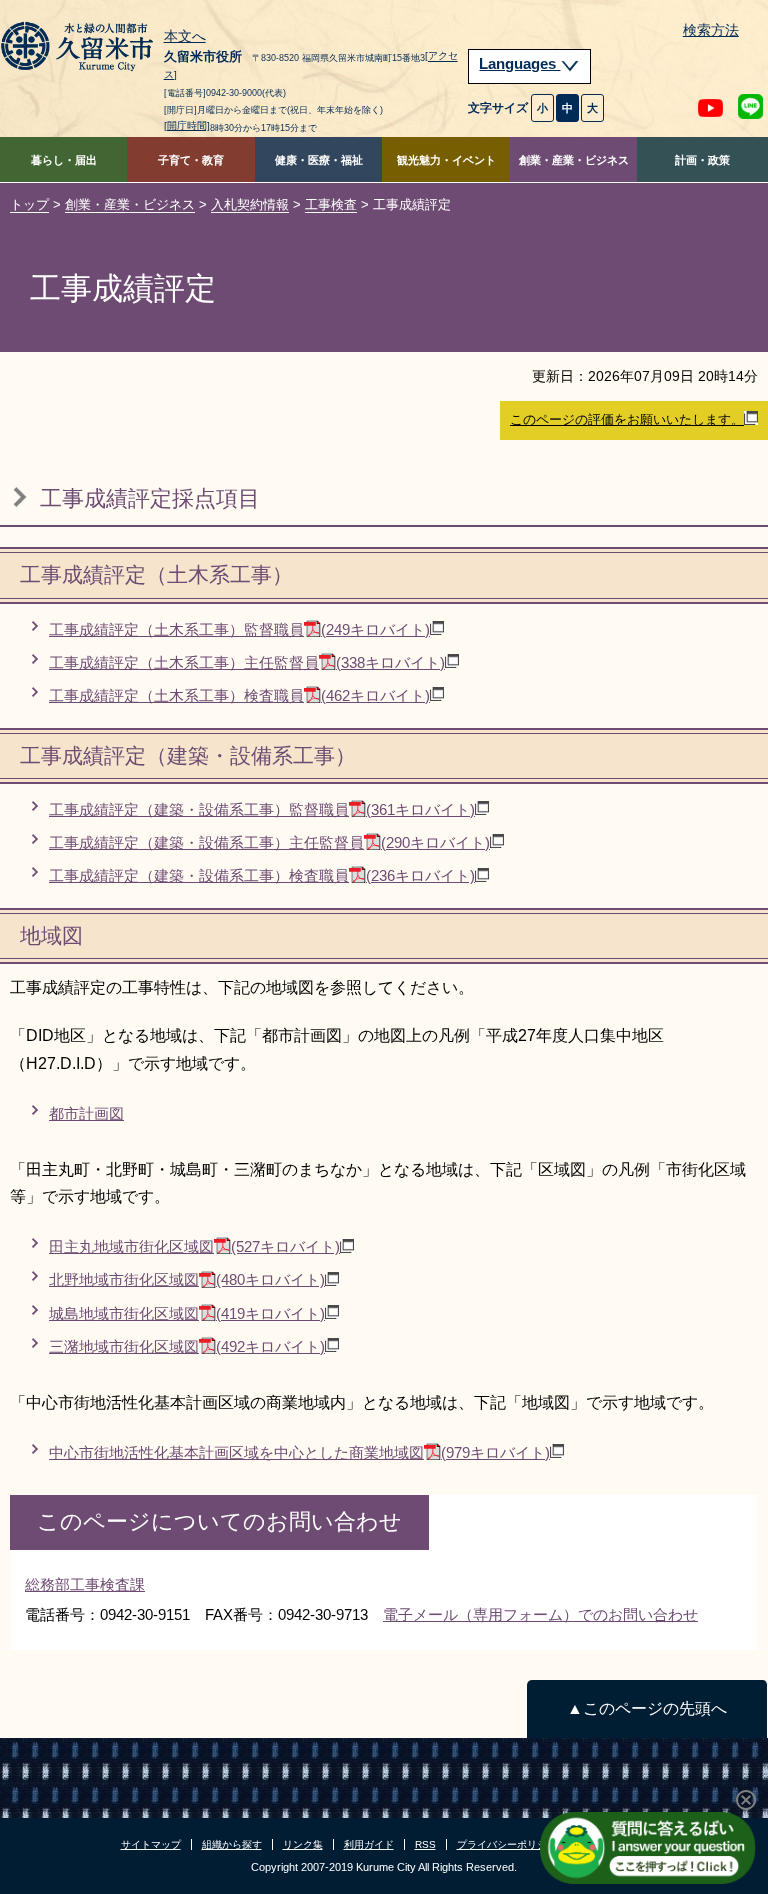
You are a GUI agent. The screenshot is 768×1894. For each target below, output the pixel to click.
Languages (519, 64)
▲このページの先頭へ (647, 1708)
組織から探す (232, 1844)
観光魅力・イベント (446, 160)
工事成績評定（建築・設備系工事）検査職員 (262, 875)
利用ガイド (369, 1844)
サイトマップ (151, 1844)
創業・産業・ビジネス (574, 160)
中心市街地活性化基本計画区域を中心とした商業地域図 (299, 1452)
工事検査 (331, 204)
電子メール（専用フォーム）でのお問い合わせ (540, 1614)
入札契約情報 (250, 204)
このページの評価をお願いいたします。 (627, 419)
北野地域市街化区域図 (187, 1279)
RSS (425, 1844)
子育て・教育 (191, 160)
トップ (29, 204)
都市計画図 (86, 1113)
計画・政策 (702, 160)
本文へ (185, 37)
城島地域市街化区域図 (187, 1313)
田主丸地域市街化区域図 (194, 1246)
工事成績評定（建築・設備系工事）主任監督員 (269, 842)
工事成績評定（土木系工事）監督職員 (239, 629)
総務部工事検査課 (85, 1584)
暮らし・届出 (64, 160)
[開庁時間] (187, 125)
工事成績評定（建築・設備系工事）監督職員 (262, 809)
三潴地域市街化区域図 (187, 1346)
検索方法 (711, 30)
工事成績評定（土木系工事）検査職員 (239, 695)
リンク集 (303, 1844)
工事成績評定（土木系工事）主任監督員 (247, 662)
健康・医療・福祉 (319, 160)
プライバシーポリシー (507, 1844)
